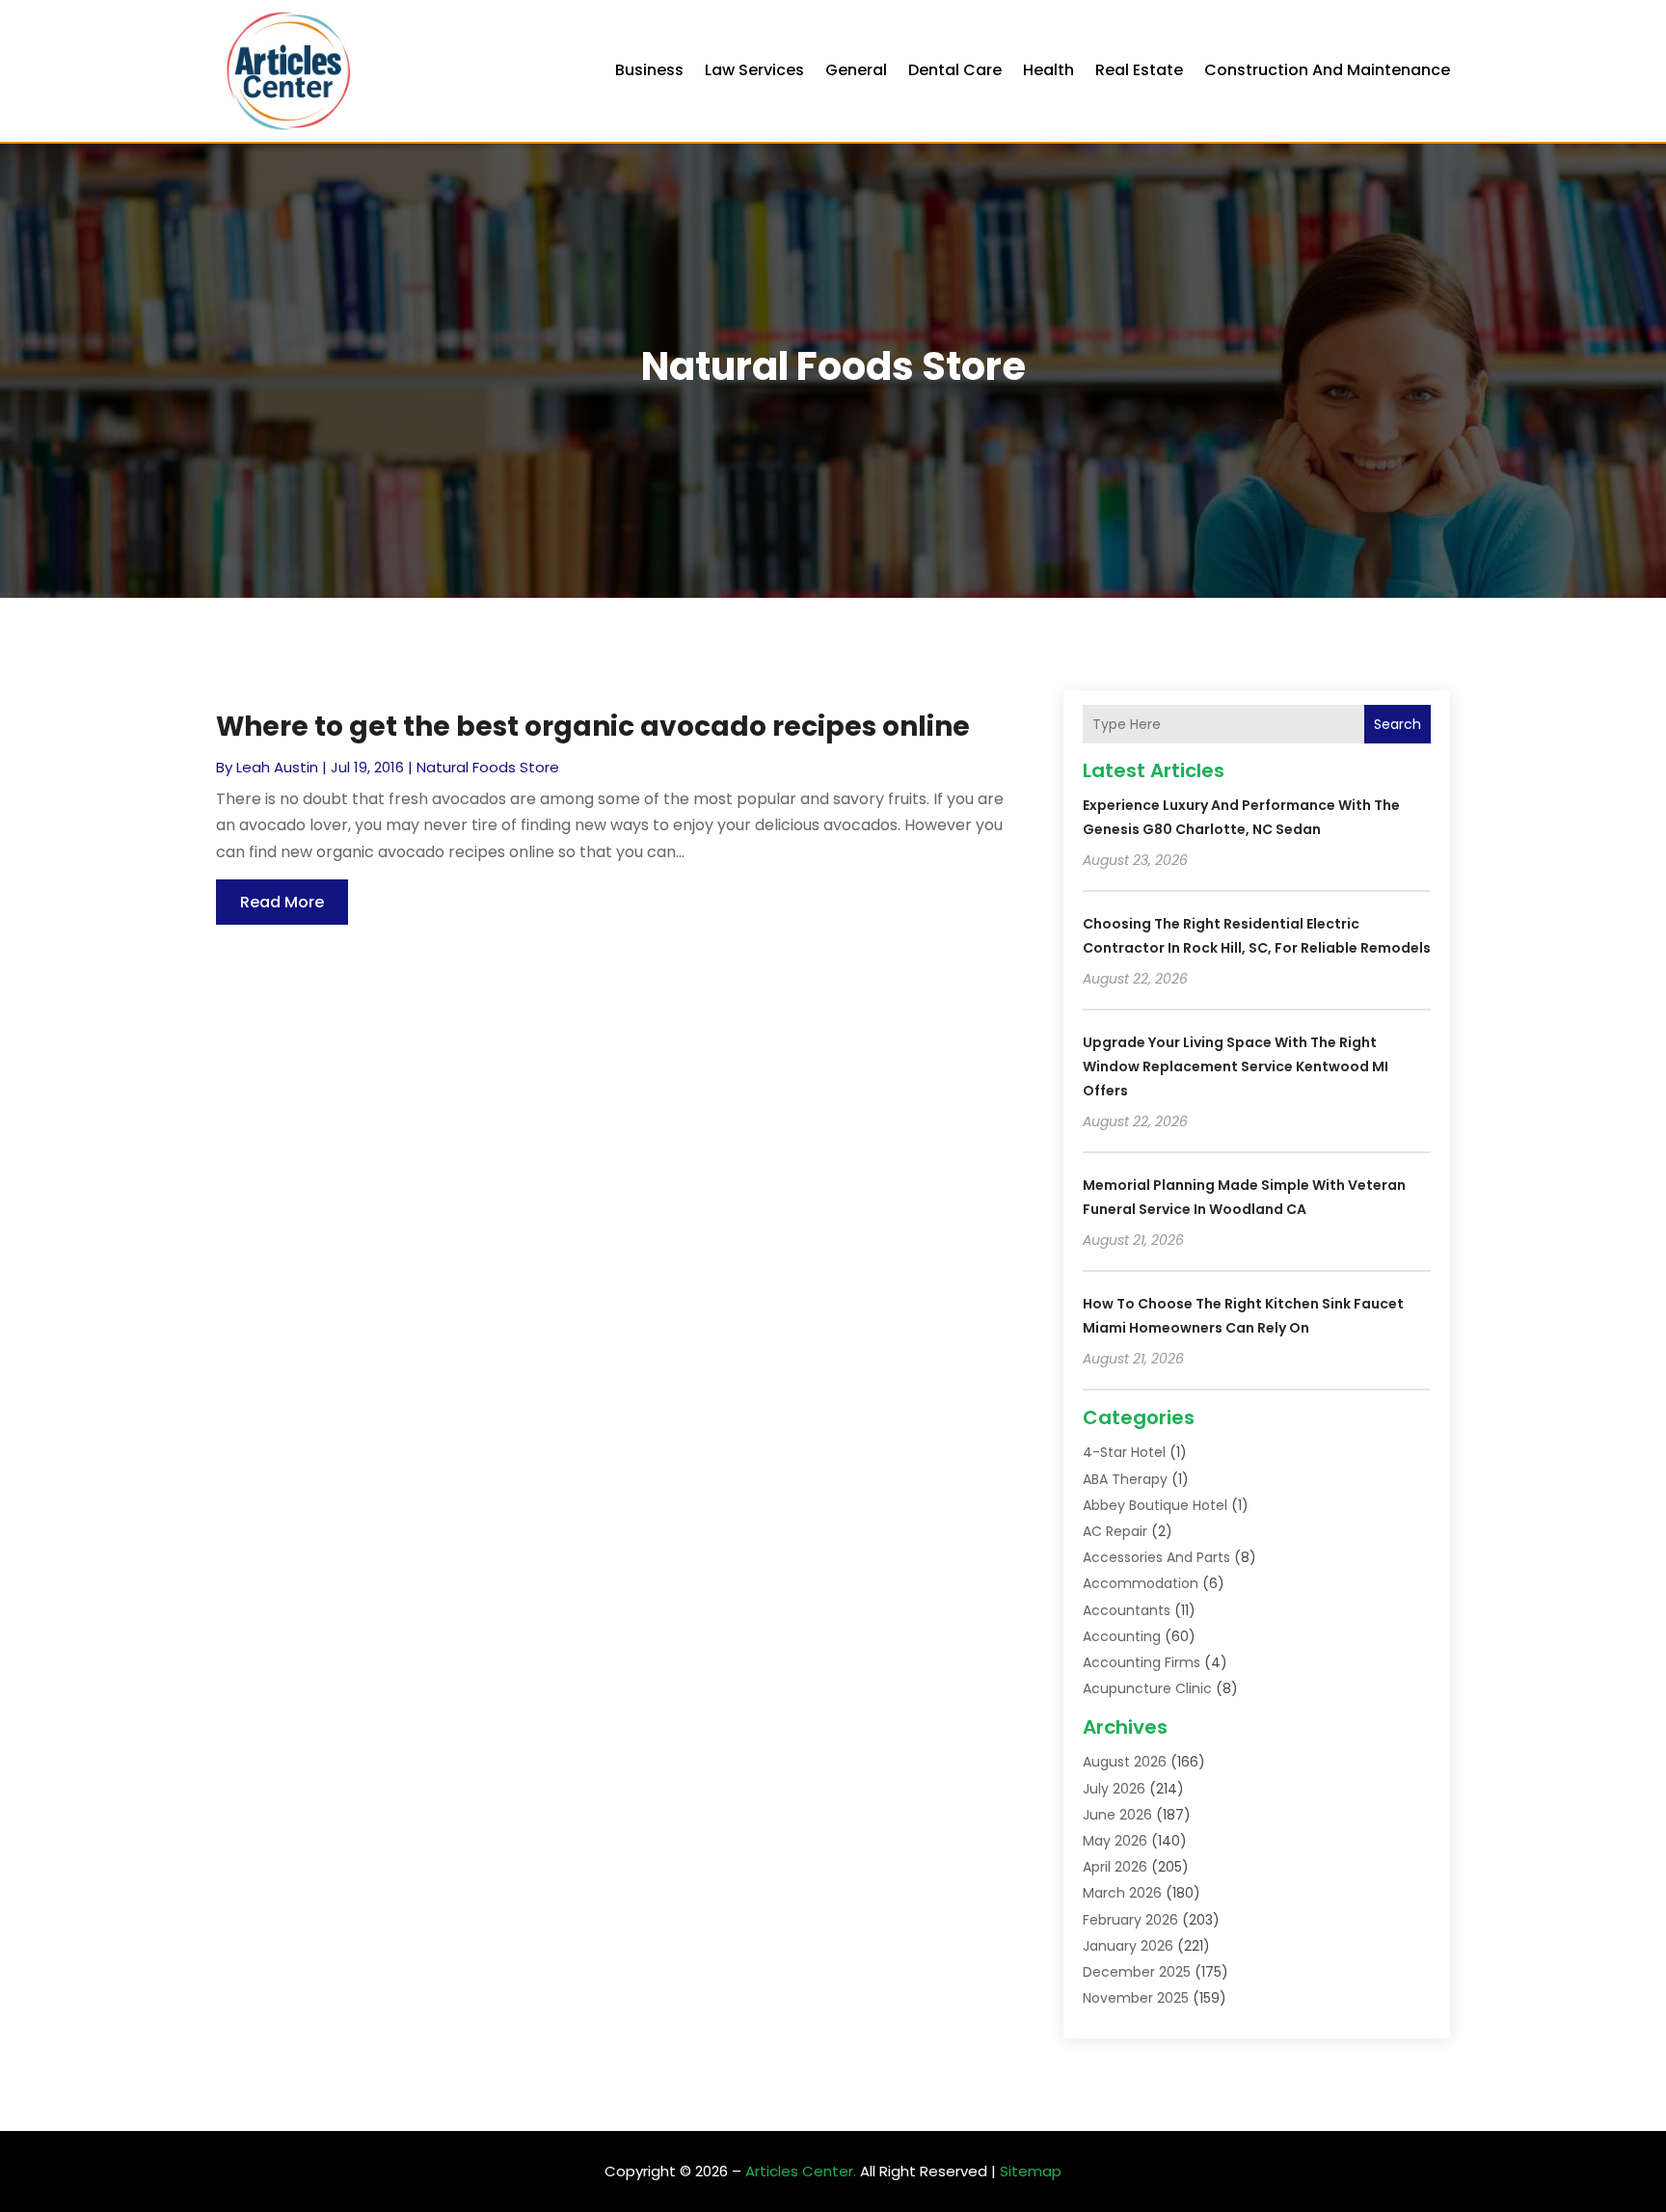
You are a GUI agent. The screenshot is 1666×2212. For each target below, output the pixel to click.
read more (282, 902)
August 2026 (1125, 1762)
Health (1048, 70)
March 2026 (1122, 1893)
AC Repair (1115, 1531)
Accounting (1122, 1636)
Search (1397, 724)
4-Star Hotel (1124, 1452)
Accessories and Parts (1156, 1557)
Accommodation (1141, 1583)
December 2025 (1137, 1972)
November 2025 (1136, 1998)
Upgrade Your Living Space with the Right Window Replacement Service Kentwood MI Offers (1236, 1066)
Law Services (754, 70)
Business (649, 70)
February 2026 (1130, 1920)
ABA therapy (1125, 1479)
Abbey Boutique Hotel (1155, 1505)
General (856, 70)
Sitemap (1031, 2171)
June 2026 (1117, 1815)
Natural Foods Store (488, 767)
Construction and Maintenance (1327, 70)
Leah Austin (277, 767)
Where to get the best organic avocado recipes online (593, 727)
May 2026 (1115, 1841)
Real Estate (1139, 70)
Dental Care (955, 70)
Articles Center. (801, 2171)
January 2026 (1128, 1946)
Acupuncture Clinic (1147, 1688)
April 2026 (1115, 1867)
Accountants (1127, 1610)
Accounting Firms (1142, 1662)
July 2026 (1114, 1789)
